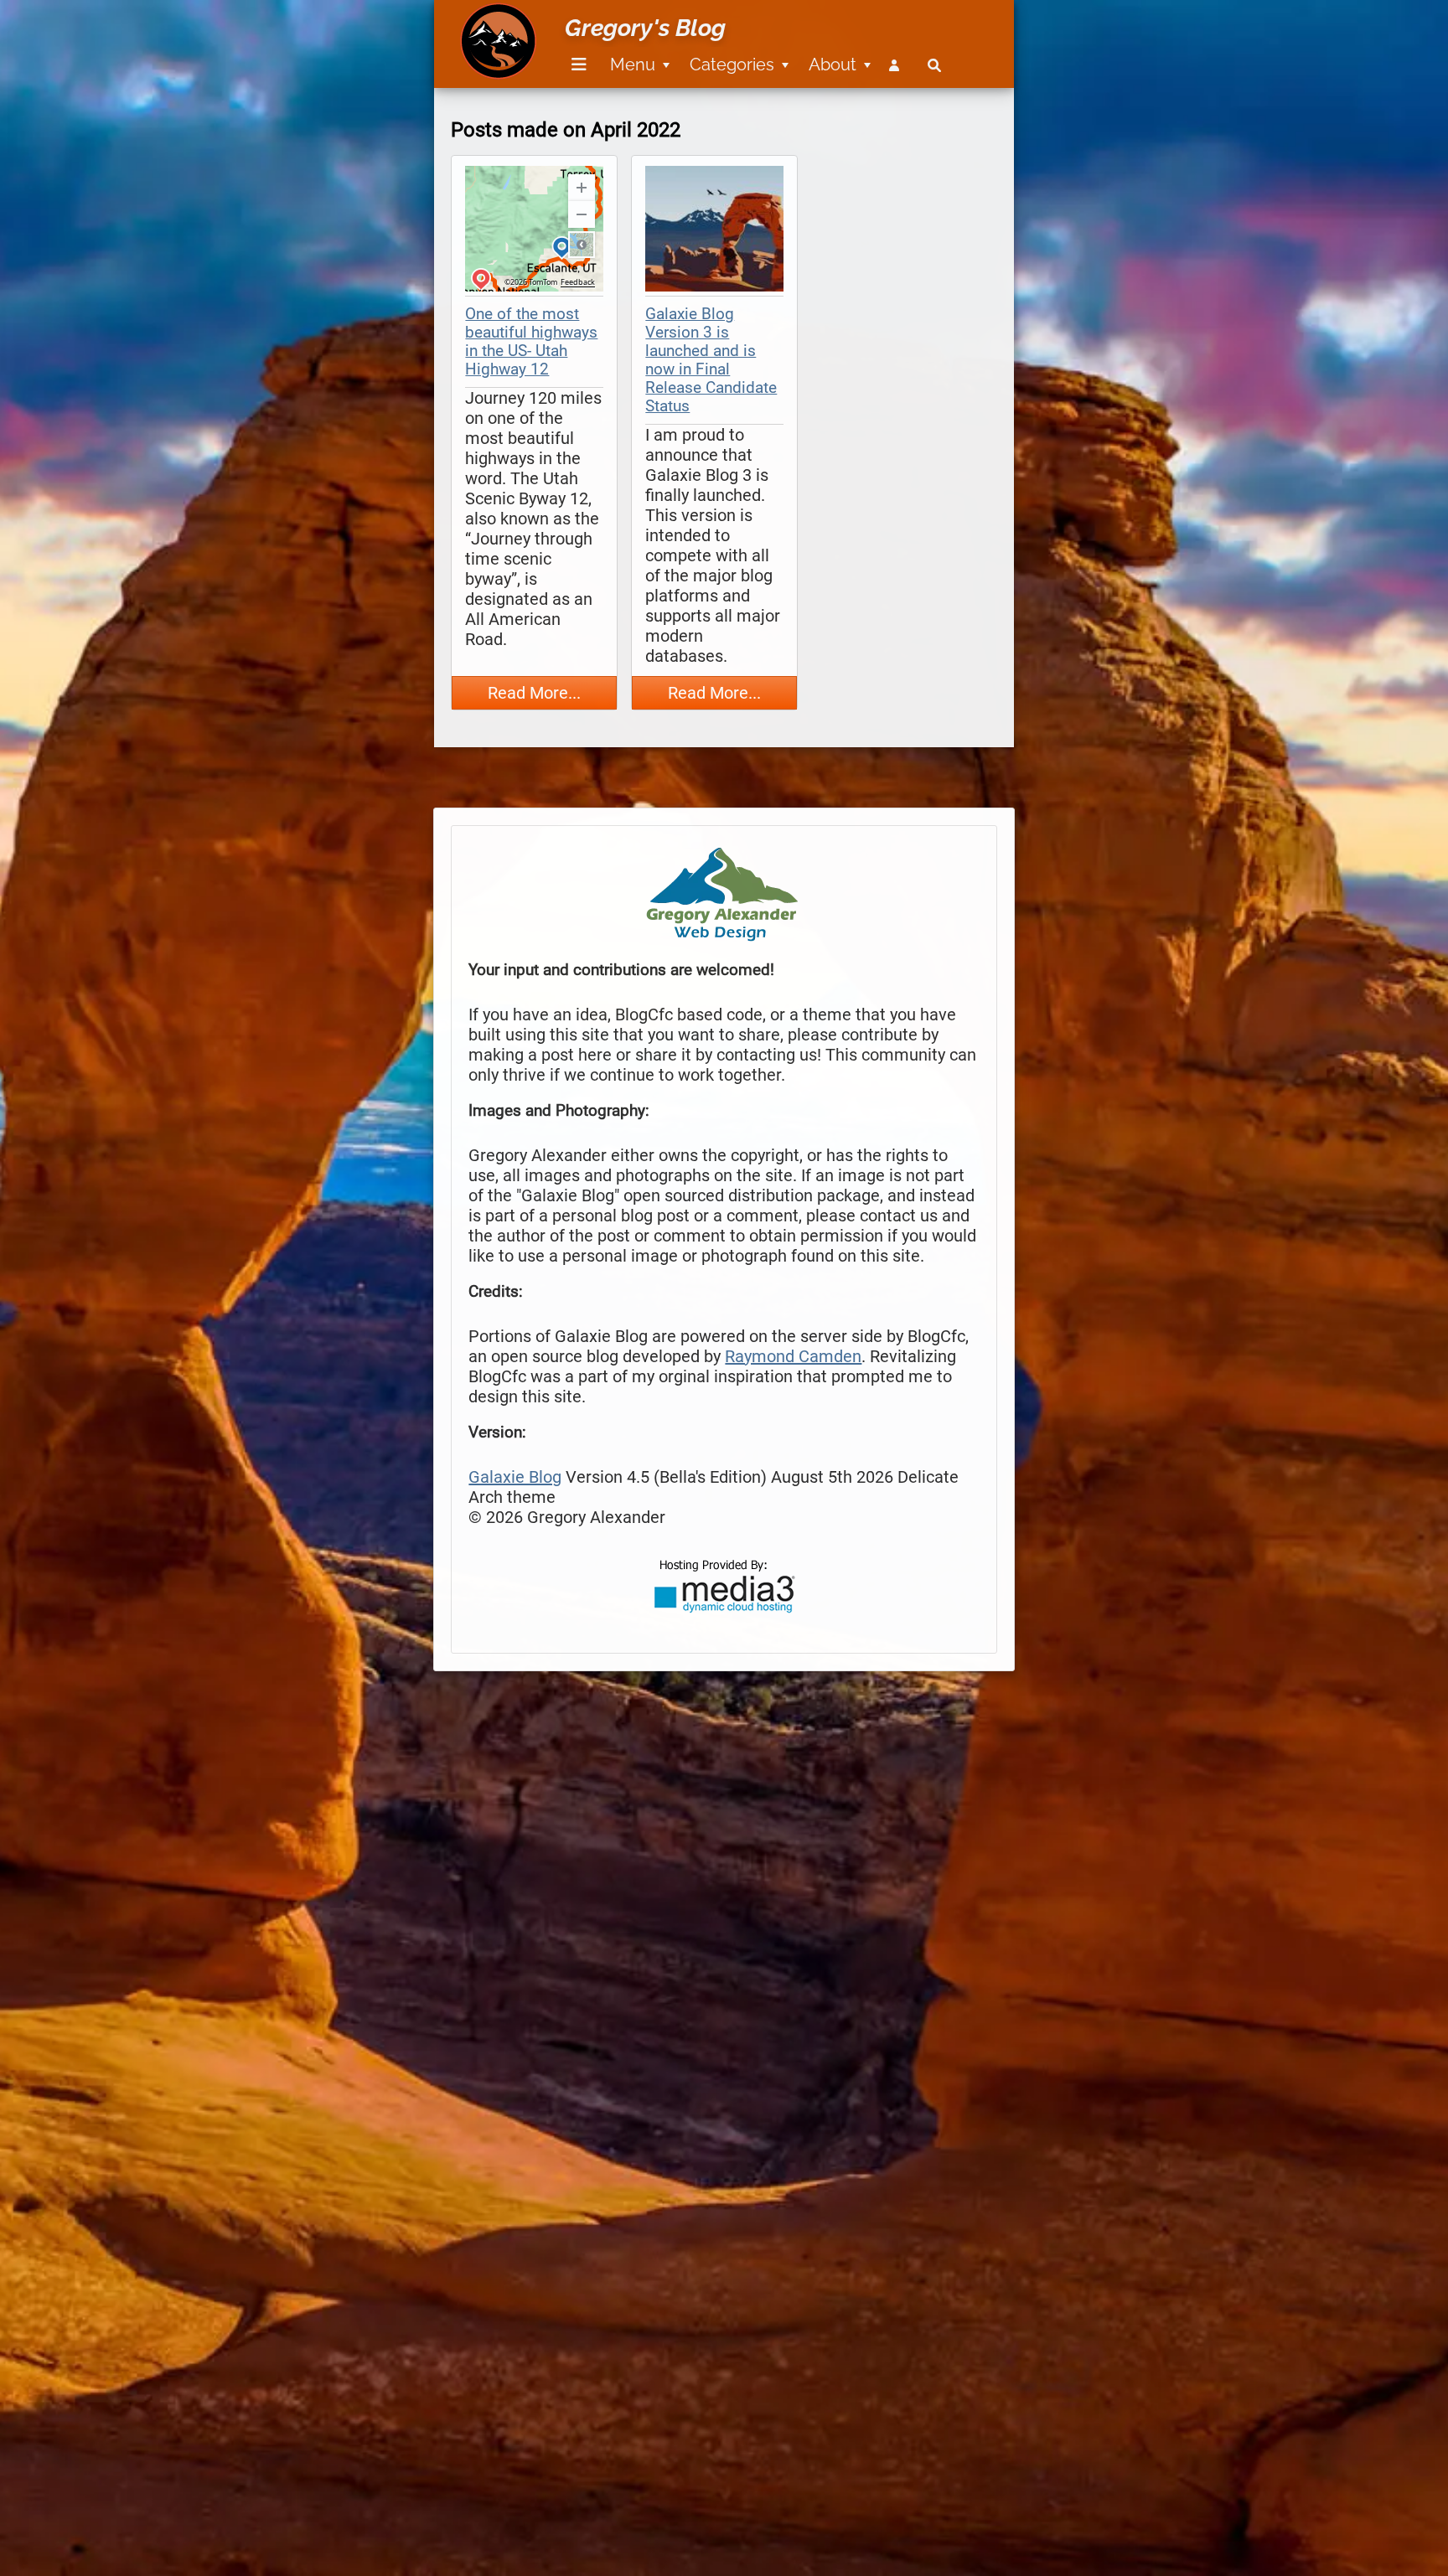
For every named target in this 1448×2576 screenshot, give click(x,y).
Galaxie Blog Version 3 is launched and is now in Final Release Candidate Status (711, 360)
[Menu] (579, 65)
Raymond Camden (793, 1356)
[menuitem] (576, 65)
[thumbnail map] (534, 231)
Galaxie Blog (515, 1477)
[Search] (934, 65)
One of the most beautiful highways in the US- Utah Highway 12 (531, 342)
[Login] (897, 65)
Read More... (534, 693)
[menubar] (753, 55)
